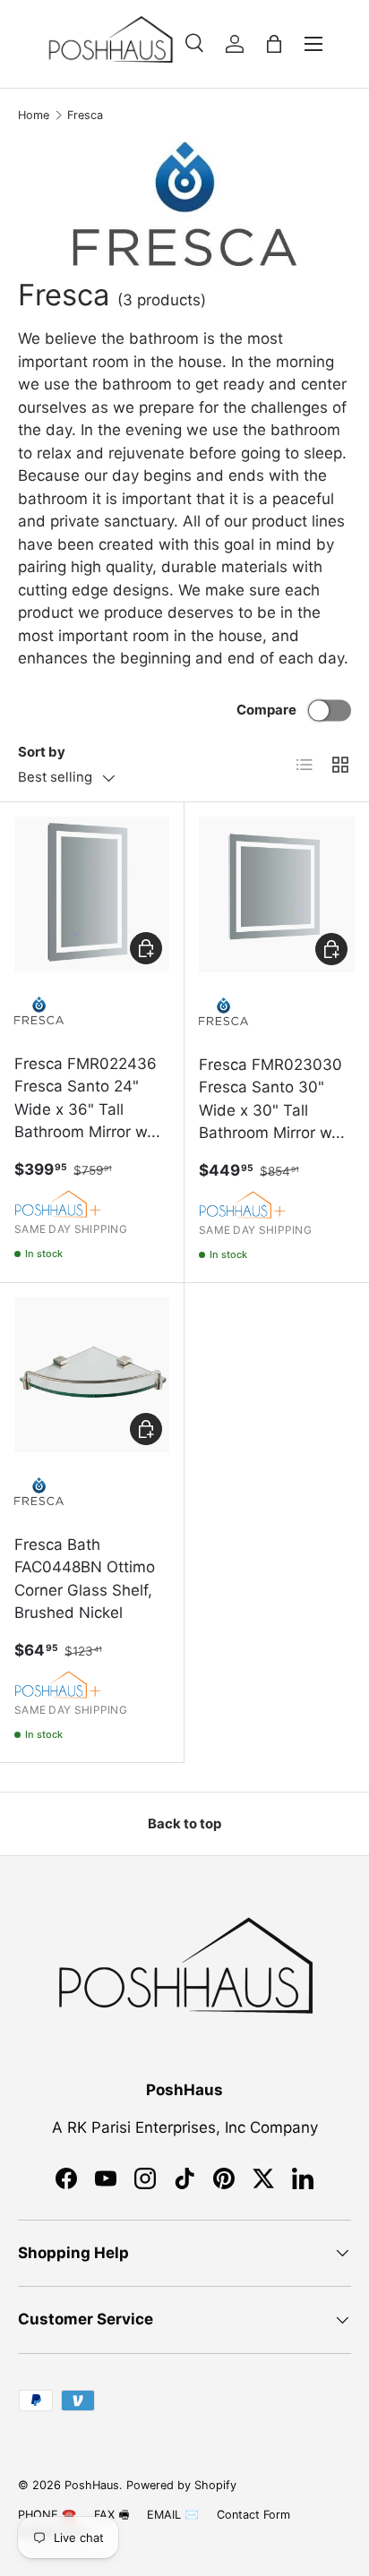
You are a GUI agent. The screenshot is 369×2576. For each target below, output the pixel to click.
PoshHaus (92, 2485)
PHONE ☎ (47, 2515)
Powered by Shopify (181, 2485)
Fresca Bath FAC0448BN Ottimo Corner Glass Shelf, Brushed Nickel (85, 1579)
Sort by (42, 752)
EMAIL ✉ (173, 2515)
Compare (266, 710)
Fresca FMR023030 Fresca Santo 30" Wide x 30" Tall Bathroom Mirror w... (272, 1099)
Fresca (85, 115)
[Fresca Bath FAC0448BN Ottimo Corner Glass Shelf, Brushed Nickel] (92, 1375)
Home (34, 115)
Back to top (184, 1824)
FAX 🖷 (112, 2515)
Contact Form (253, 2515)
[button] (274, 44)
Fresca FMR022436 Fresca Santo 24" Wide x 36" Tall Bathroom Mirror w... (87, 1098)
